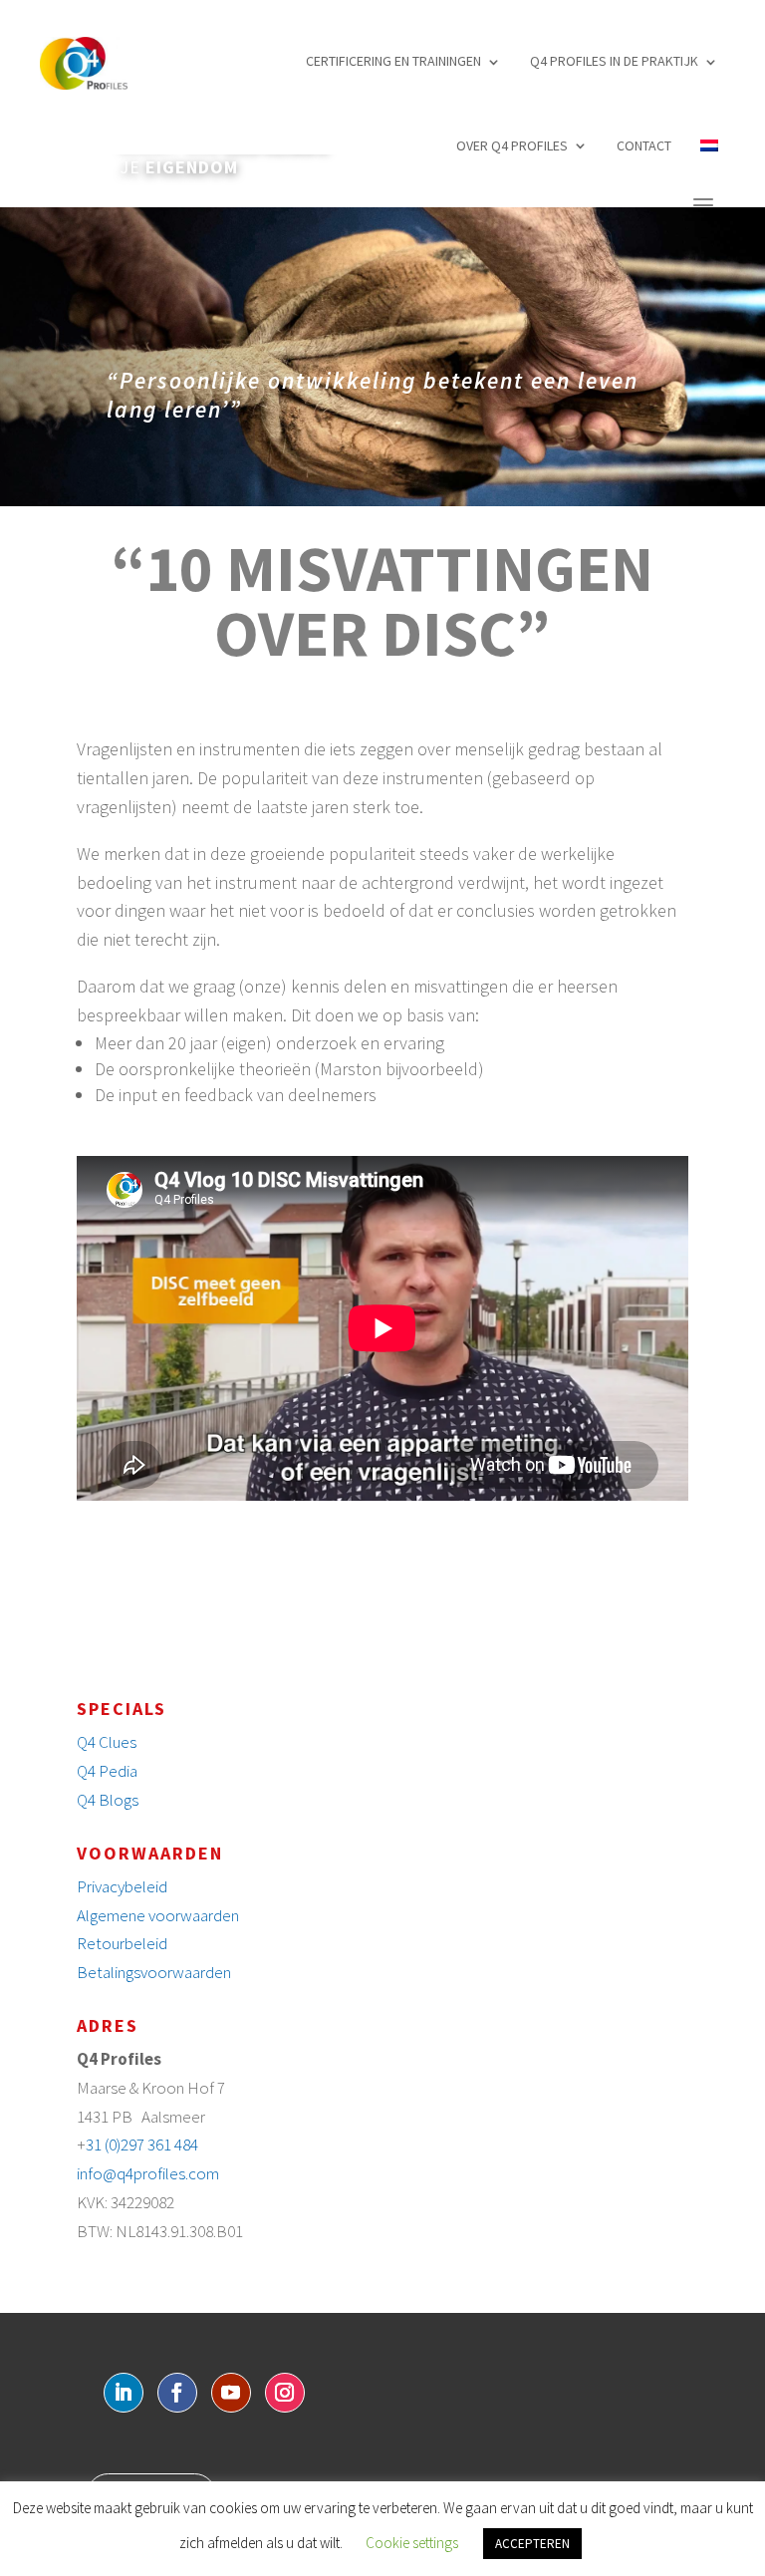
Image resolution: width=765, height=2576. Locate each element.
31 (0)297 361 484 (142, 2145)
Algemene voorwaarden (158, 1915)
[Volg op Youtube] (231, 2393)
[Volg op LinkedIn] (124, 2393)
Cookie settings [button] (412, 2543)
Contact (644, 145)
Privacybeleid (122, 1886)
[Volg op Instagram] (285, 2393)
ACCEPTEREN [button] (532, 2544)
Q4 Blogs (108, 1800)
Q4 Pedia (107, 1771)
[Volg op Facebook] (177, 2393)
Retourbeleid (122, 1943)
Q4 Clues (107, 1742)
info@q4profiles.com (148, 2173)
